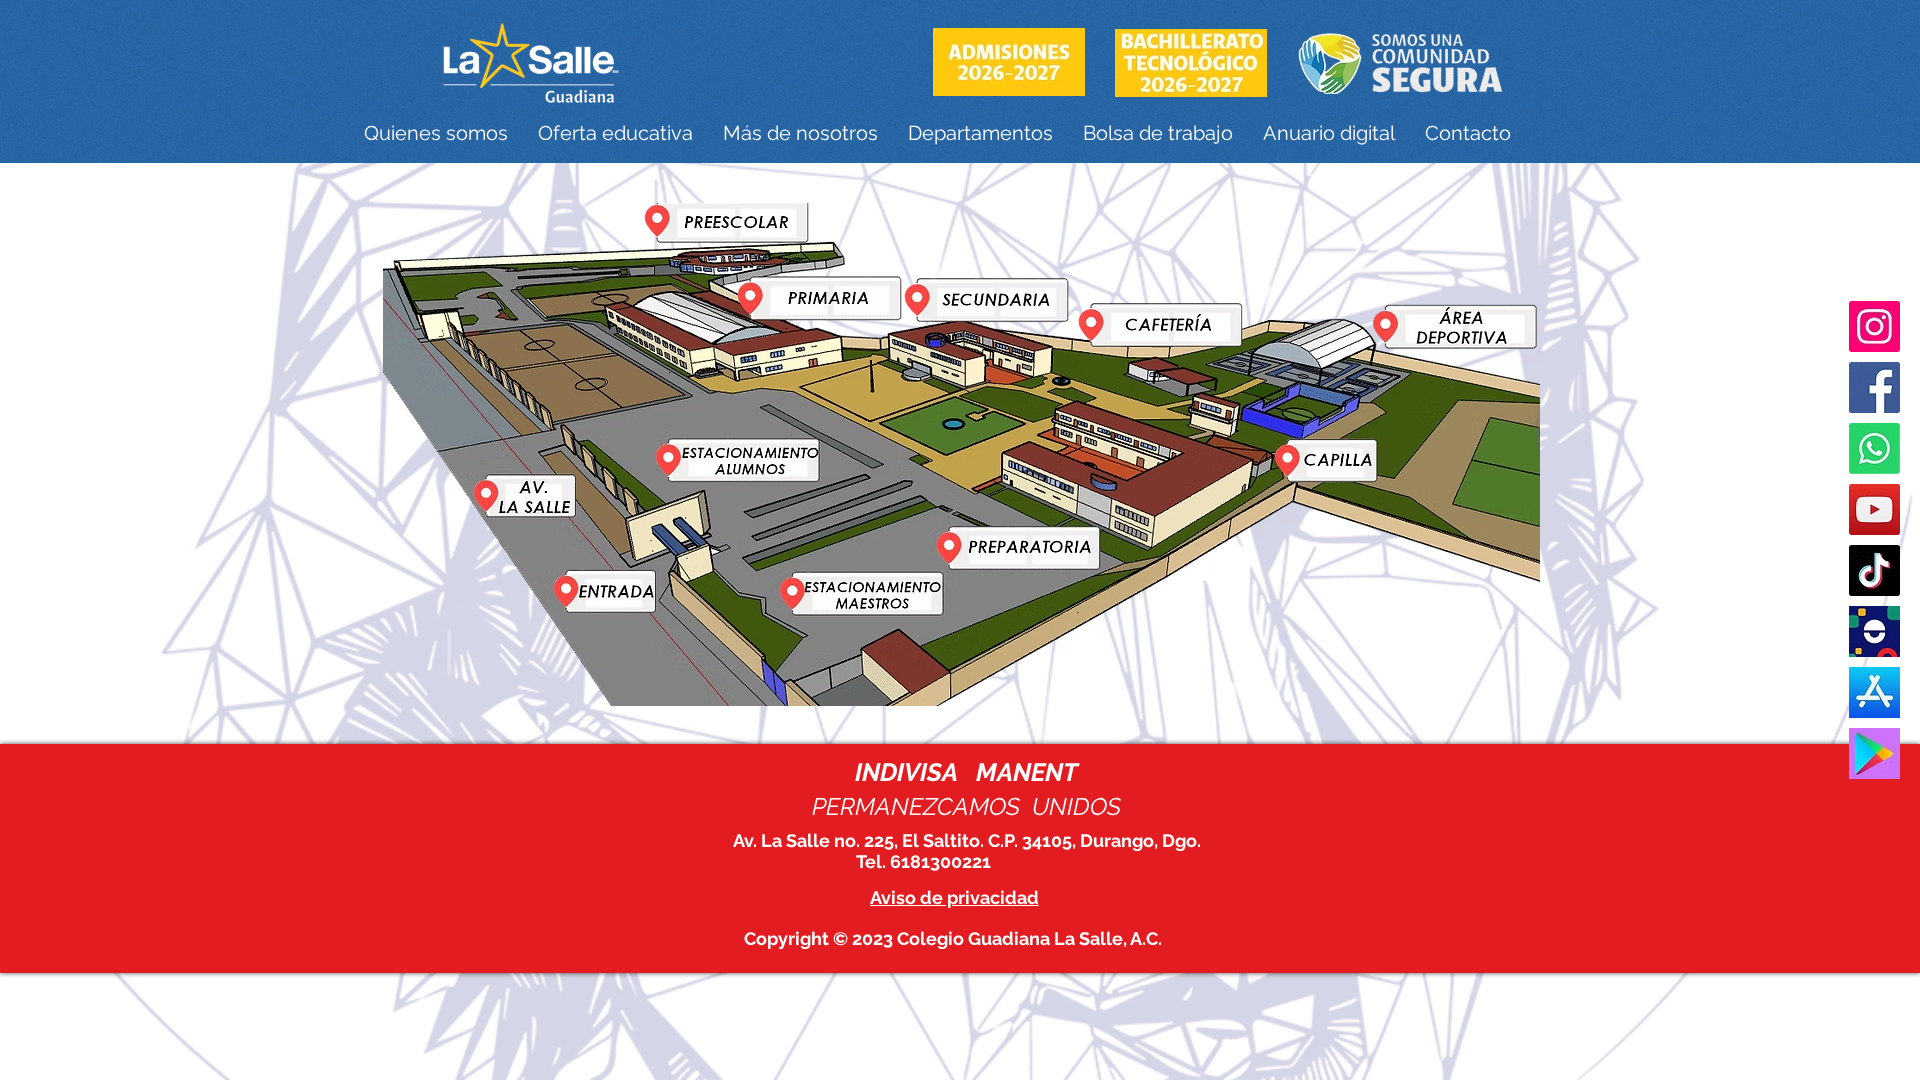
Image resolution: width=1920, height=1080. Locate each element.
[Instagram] (1874, 326)
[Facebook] (1874, 387)
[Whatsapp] (1874, 448)
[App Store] (1874, 692)
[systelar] (1874, 631)
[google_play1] (1874, 753)
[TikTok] (1874, 570)
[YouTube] (1874, 509)
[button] (436, 133)
